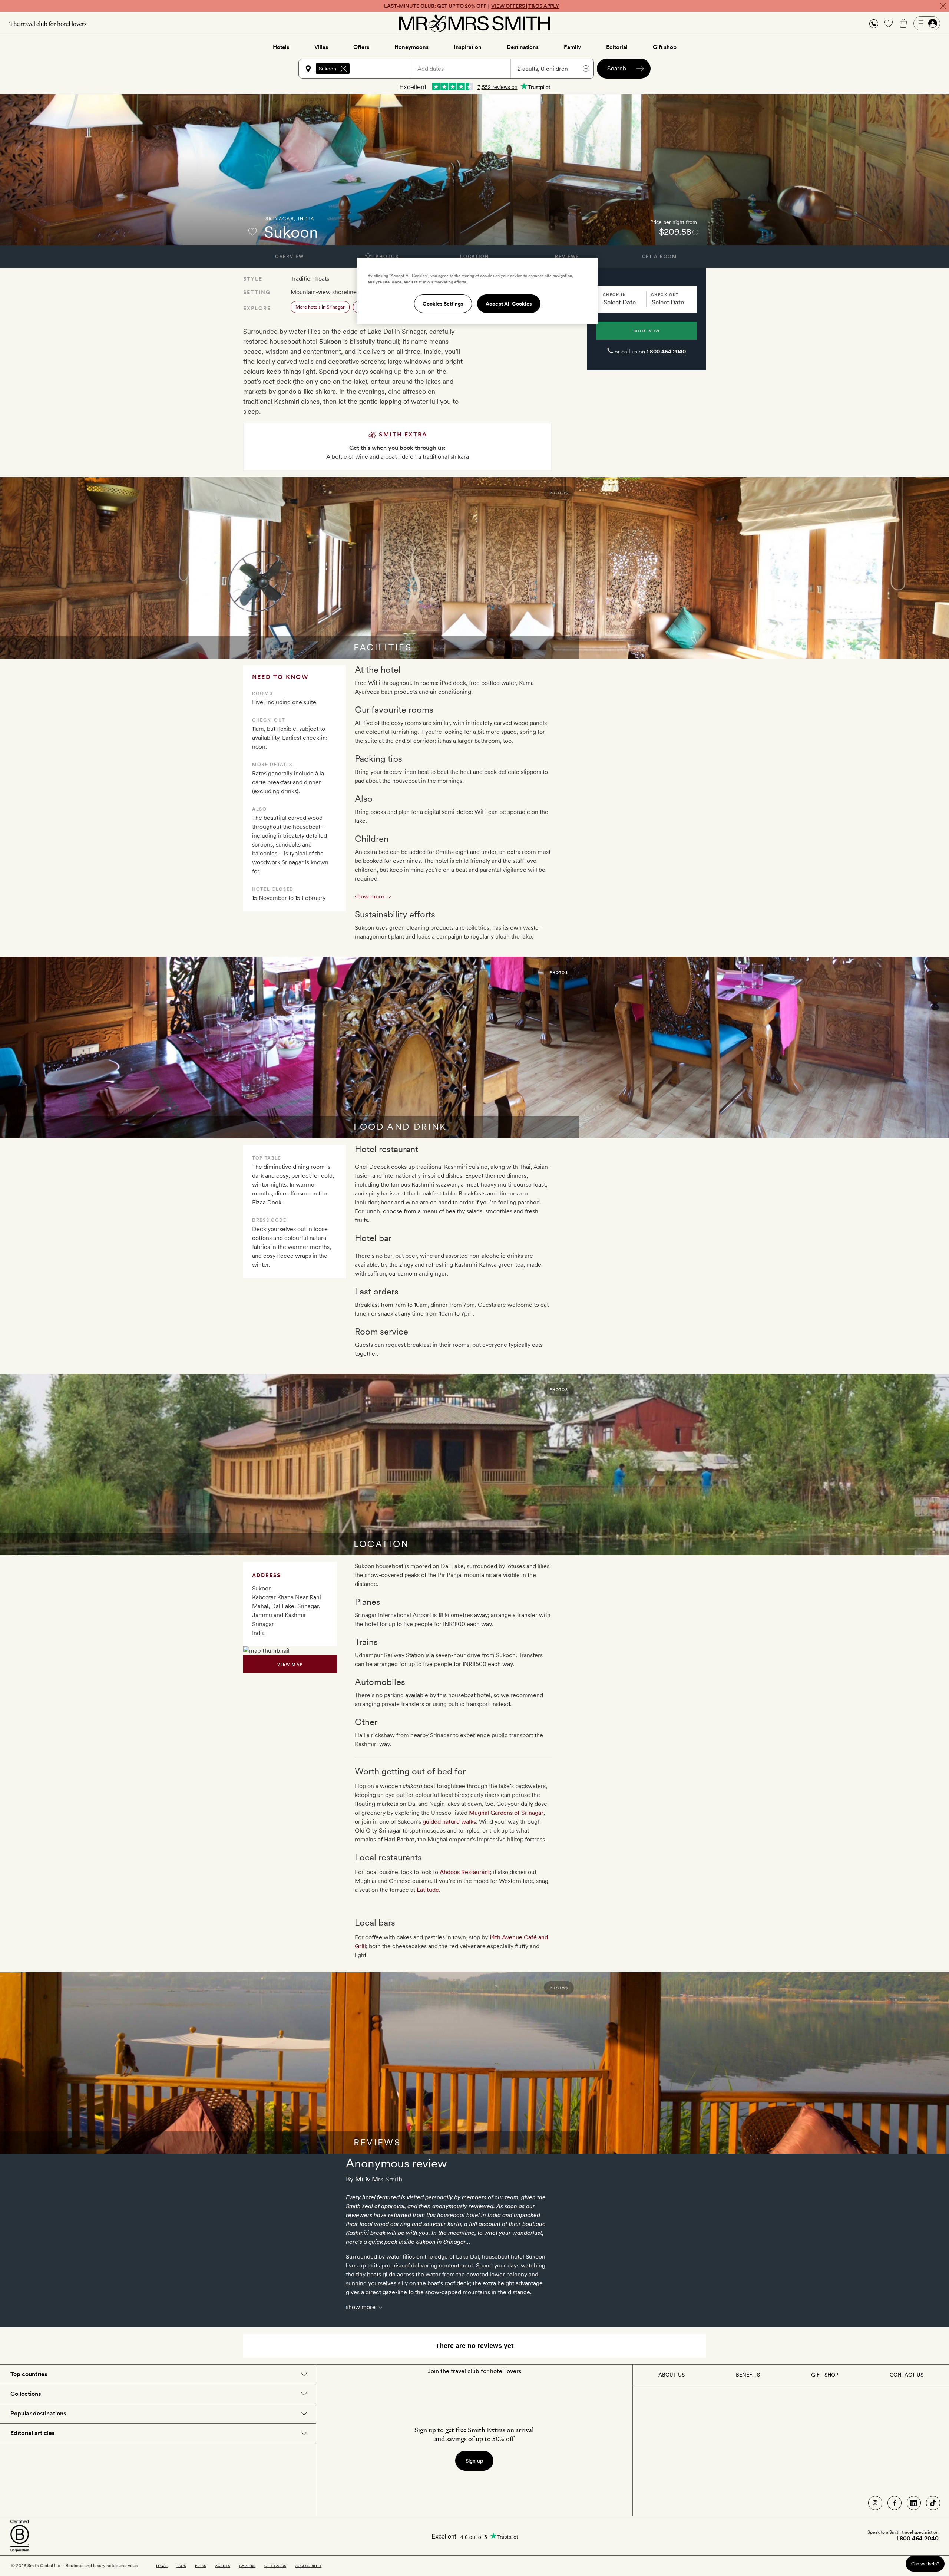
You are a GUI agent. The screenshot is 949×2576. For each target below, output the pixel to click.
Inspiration (468, 47)
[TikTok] (933, 2503)
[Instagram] (875, 2503)
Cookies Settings (443, 304)
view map (290, 1664)
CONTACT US (907, 2375)
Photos (386, 257)
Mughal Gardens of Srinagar (506, 1813)
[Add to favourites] (252, 232)
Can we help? (925, 2564)
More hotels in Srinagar (320, 307)
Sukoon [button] (328, 69)
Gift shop (665, 47)
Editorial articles (32, 2433)
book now (647, 331)
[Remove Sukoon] (344, 69)
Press (201, 2566)
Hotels (281, 47)
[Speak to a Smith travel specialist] (874, 23)
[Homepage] (474, 23)
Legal (162, 2566)
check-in (614, 294)
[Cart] (903, 23)
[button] (874, 24)
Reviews (567, 257)
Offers (361, 47)
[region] (477, 291)
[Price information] (695, 232)
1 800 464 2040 (666, 352)
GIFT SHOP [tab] (825, 2375)
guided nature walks (449, 1822)
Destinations (523, 47)
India (306, 219)
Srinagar (280, 219)
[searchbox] (384, 69)
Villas (321, 47)
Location (474, 257)
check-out (665, 294)
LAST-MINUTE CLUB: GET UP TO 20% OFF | (472, 6)
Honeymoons (411, 47)
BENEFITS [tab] (748, 2375)
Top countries (29, 2374)
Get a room (660, 257)
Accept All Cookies (509, 304)
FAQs (181, 2566)
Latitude (428, 1890)
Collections (26, 2394)
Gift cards (275, 2566)
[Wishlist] (889, 23)
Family (572, 47)
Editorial (617, 47)
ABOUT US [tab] (672, 2375)
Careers (247, 2566)
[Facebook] (895, 2503)
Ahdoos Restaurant (465, 1872)
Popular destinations (38, 2413)
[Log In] (927, 23)
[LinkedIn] (914, 2503)
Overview (289, 257)
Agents (223, 2566)
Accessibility (308, 2566)
